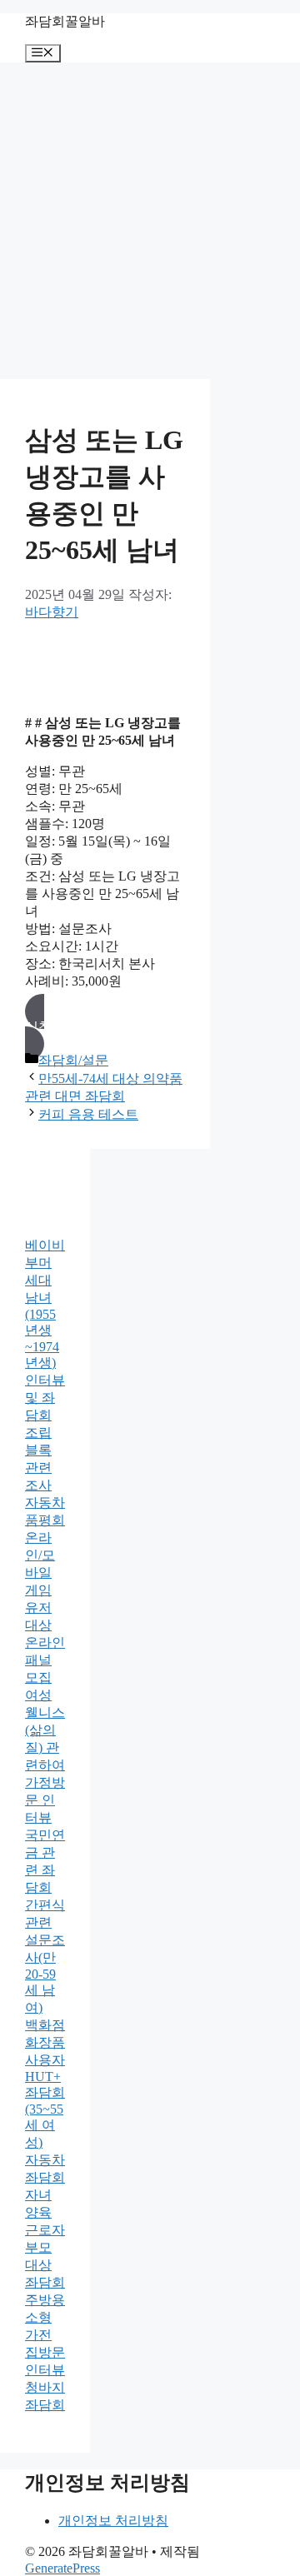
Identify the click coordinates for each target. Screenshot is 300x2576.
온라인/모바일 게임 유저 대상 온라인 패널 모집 (45, 1608)
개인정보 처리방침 (113, 2521)
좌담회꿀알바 (65, 21)
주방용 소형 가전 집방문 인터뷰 (45, 2335)
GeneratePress (62, 2568)
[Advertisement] (150, 221)
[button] (105, 1028)
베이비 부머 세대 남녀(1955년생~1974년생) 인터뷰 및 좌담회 (45, 1330)
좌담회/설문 (73, 1060)
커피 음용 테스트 (88, 1114)
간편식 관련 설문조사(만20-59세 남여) (45, 1956)
